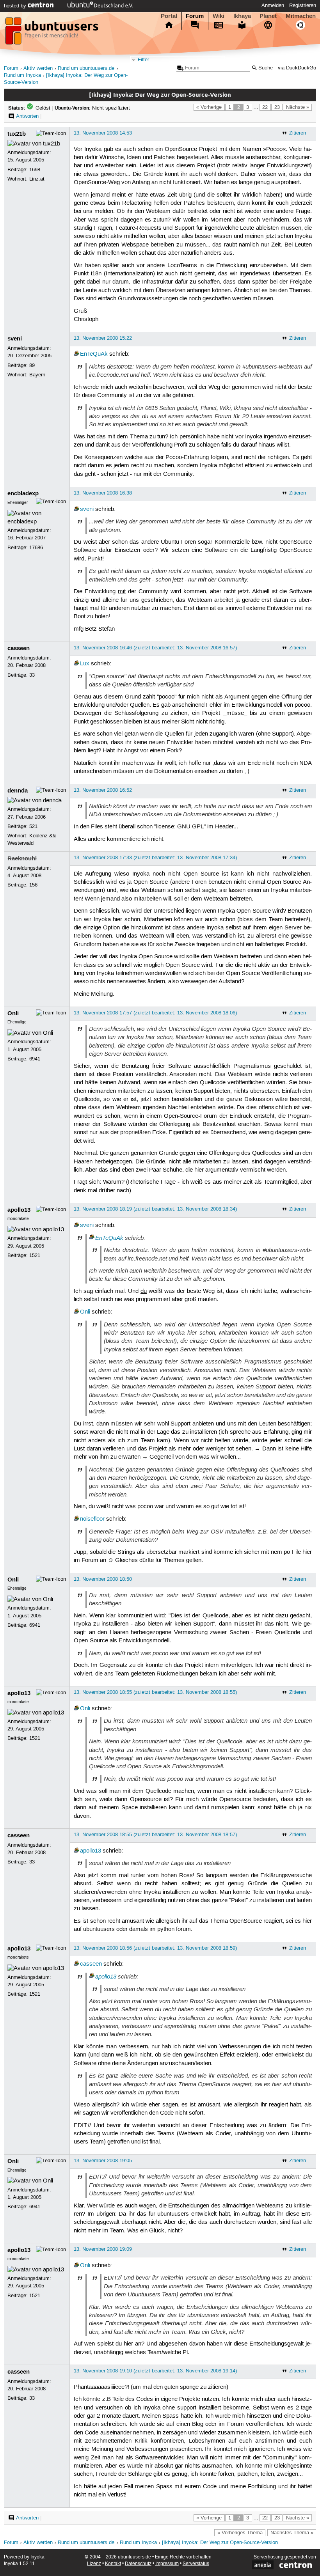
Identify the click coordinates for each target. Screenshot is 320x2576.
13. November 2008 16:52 (103, 790)
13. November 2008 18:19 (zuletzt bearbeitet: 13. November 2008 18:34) (155, 1209)
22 (265, 107)
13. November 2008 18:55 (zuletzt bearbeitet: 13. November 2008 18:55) (155, 1692)
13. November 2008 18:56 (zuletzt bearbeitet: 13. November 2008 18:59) (155, 1948)
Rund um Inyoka (22, 75)
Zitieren (298, 133)
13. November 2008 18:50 (103, 1579)
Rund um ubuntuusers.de (86, 68)
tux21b (17, 134)
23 (277, 107)
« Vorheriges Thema (240, 2533)
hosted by (16, 6)
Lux (85, 664)
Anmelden (273, 5)
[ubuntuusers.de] (53, 33)
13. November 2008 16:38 (103, 493)
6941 (35, 1059)
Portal (169, 16)
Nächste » (298, 107)
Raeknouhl (22, 858)
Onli (13, 1013)
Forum (195, 16)
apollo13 (19, 1210)
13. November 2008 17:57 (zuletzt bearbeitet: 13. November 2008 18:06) (155, 1013)
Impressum (167, 2564)
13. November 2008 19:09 (103, 2249)
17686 (36, 548)
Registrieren (303, 5)
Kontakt (113, 2564)
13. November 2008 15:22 (103, 338)
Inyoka (37, 2557)
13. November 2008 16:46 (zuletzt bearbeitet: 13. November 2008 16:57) (155, 648)
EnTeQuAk (94, 354)
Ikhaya (242, 16)
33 (32, 675)
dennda (18, 791)
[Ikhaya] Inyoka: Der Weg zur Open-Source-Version (220, 2543)
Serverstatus (196, 2564)
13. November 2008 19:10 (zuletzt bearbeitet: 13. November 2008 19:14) (155, 2371)
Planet (268, 16)
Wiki (219, 16)
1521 (35, 1255)
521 (33, 826)
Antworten (27, 116)
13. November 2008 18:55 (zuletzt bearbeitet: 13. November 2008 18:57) (155, 1835)
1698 (35, 170)
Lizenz (94, 2564)
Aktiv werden (38, 68)
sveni (15, 339)
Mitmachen (301, 16)
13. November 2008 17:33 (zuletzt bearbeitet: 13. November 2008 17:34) (155, 858)
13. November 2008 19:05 (103, 2161)
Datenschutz (138, 2564)
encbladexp (23, 493)
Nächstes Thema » (292, 2533)
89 (32, 365)
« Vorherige (209, 107)
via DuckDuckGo (297, 68)
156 (33, 885)
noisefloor (92, 1519)
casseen (19, 648)
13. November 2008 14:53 (103, 133)
